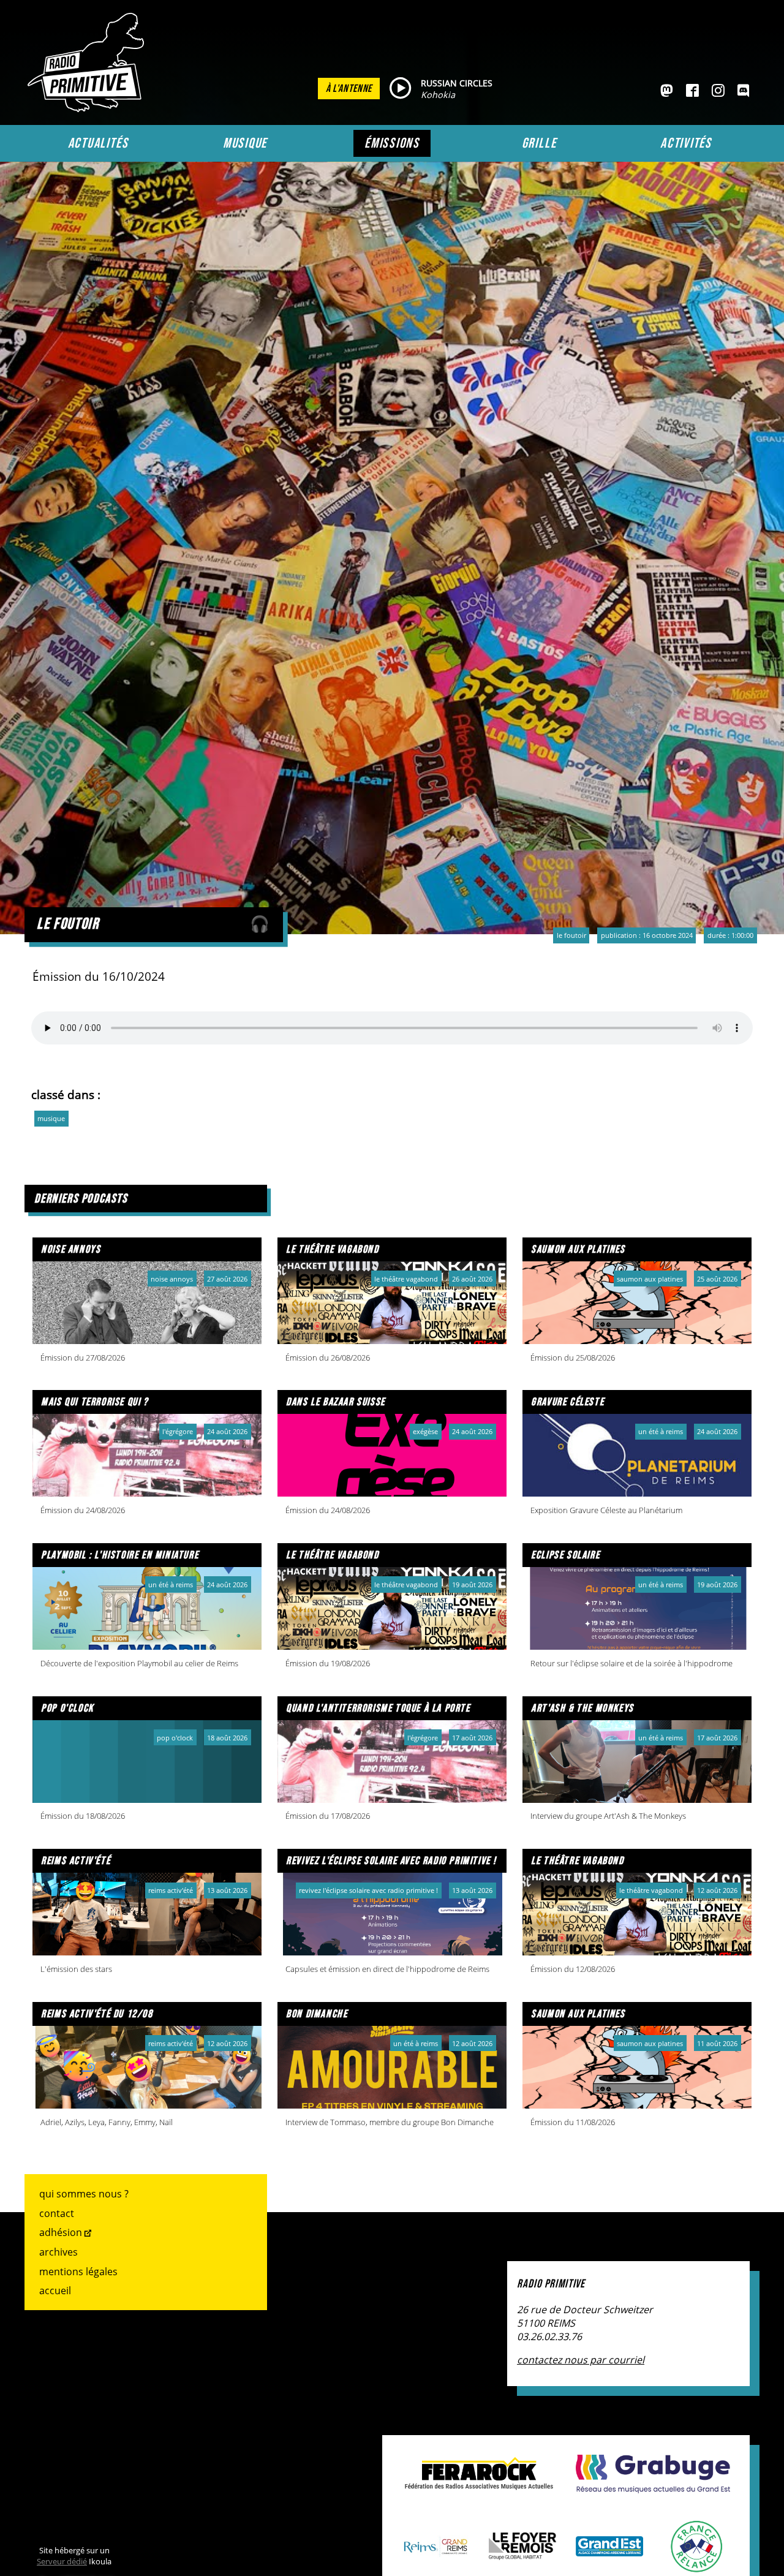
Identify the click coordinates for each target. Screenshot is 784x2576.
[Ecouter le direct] (400, 89)
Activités (686, 143)
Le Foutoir (571, 935)
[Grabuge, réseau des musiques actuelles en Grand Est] (653, 2487)
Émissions (392, 143)
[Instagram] (718, 91)
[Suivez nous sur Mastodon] (667, 91)
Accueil (55, 2291)
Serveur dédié (62, 2561)
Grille (539, 143)
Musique (245, 143)
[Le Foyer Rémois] (522, 2553)
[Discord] (743, 91)
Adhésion (61, 2232)
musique (51, 1118)
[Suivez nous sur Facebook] (692, 91)
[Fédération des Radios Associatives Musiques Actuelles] (479, 2483)
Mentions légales (78, 2272)
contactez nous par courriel (581, 2360)
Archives (58, 2252)
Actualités (98, 143)
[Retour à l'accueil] (89, 108)
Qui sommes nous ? (84, 2194)
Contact (57, 2213)
